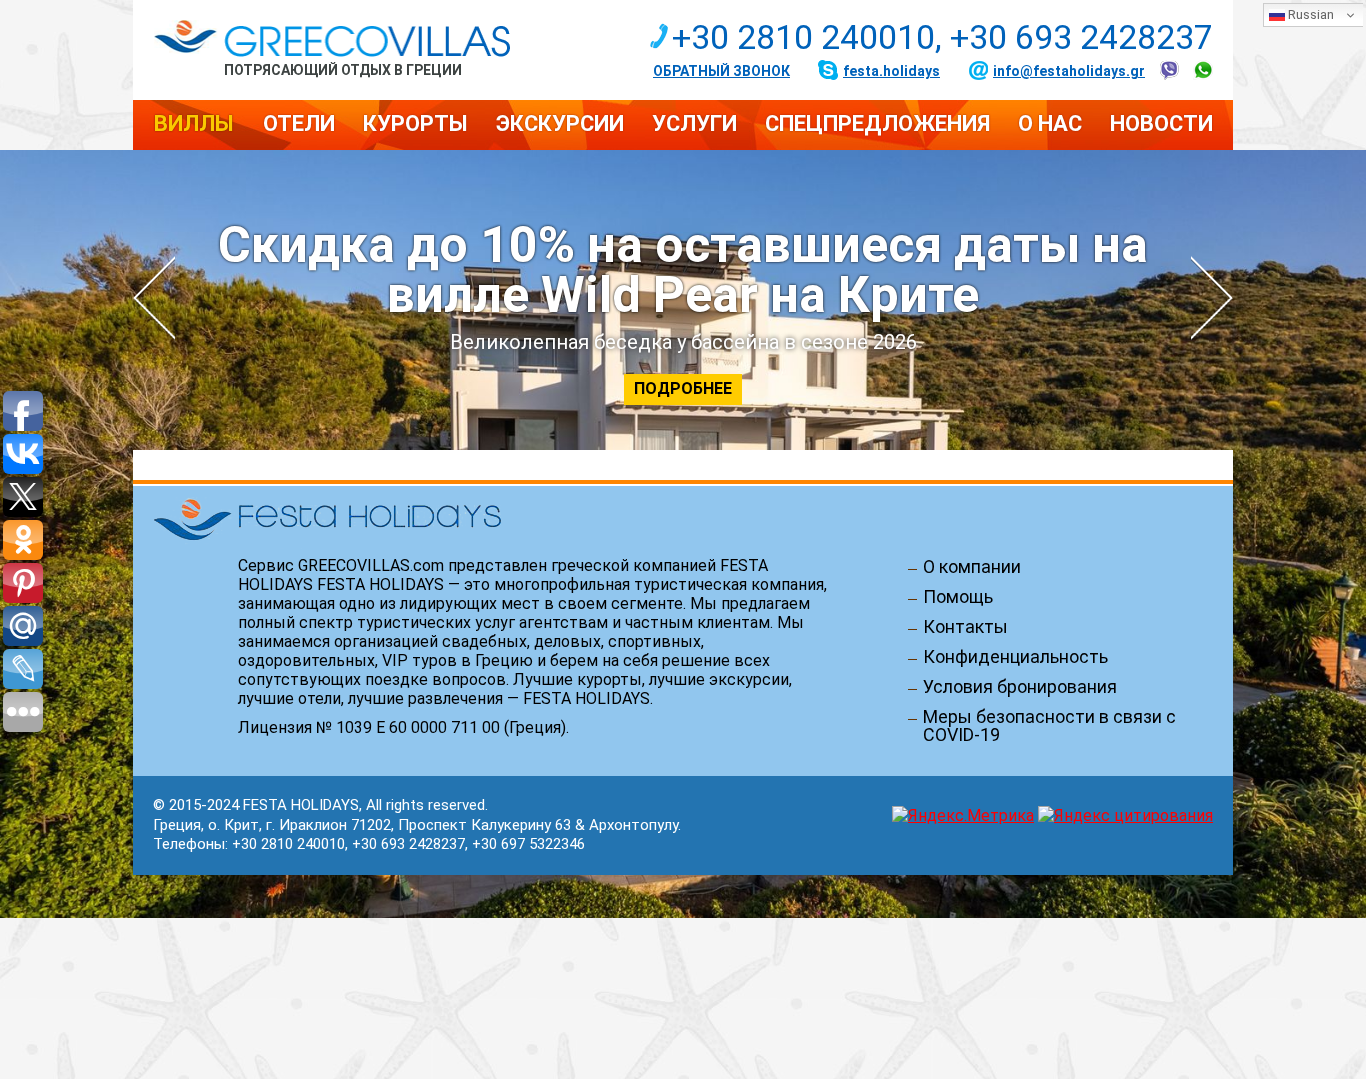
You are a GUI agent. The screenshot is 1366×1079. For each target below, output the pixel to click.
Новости (1161, 123)
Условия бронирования (1020, 687)
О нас (1050, 123)
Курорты (415, 123)
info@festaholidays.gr (1069, 71)
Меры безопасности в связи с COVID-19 (1049, 726)
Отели (299, 123)
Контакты (965, 627)
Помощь (958, 597)
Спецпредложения (877, 123)
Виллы (194, 123)
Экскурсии (560, 123)
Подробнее (683, 388)
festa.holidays (891, 71)
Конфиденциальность (1015, 657)
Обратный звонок (721, 71)
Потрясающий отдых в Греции (343, 69)
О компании (972, 567)
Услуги (694, 123)
